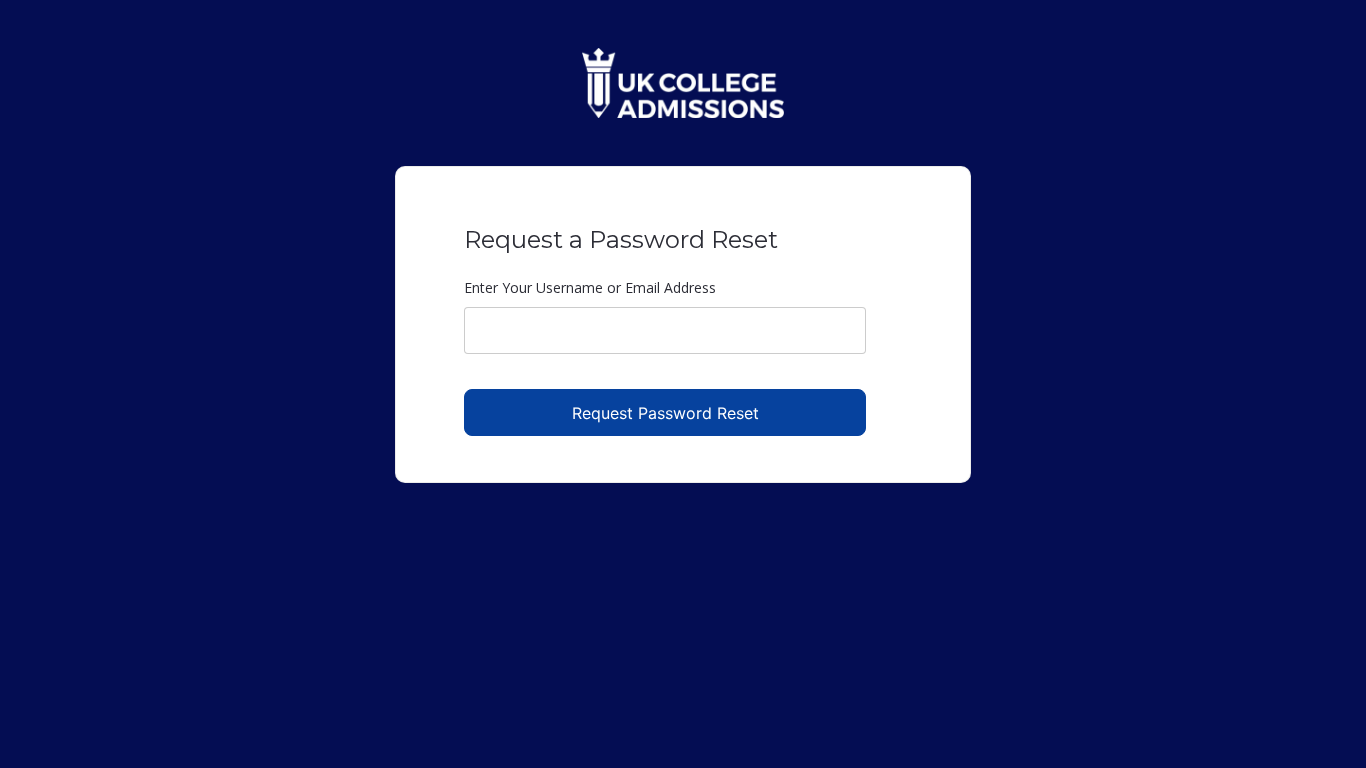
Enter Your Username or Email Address (590, 287)
